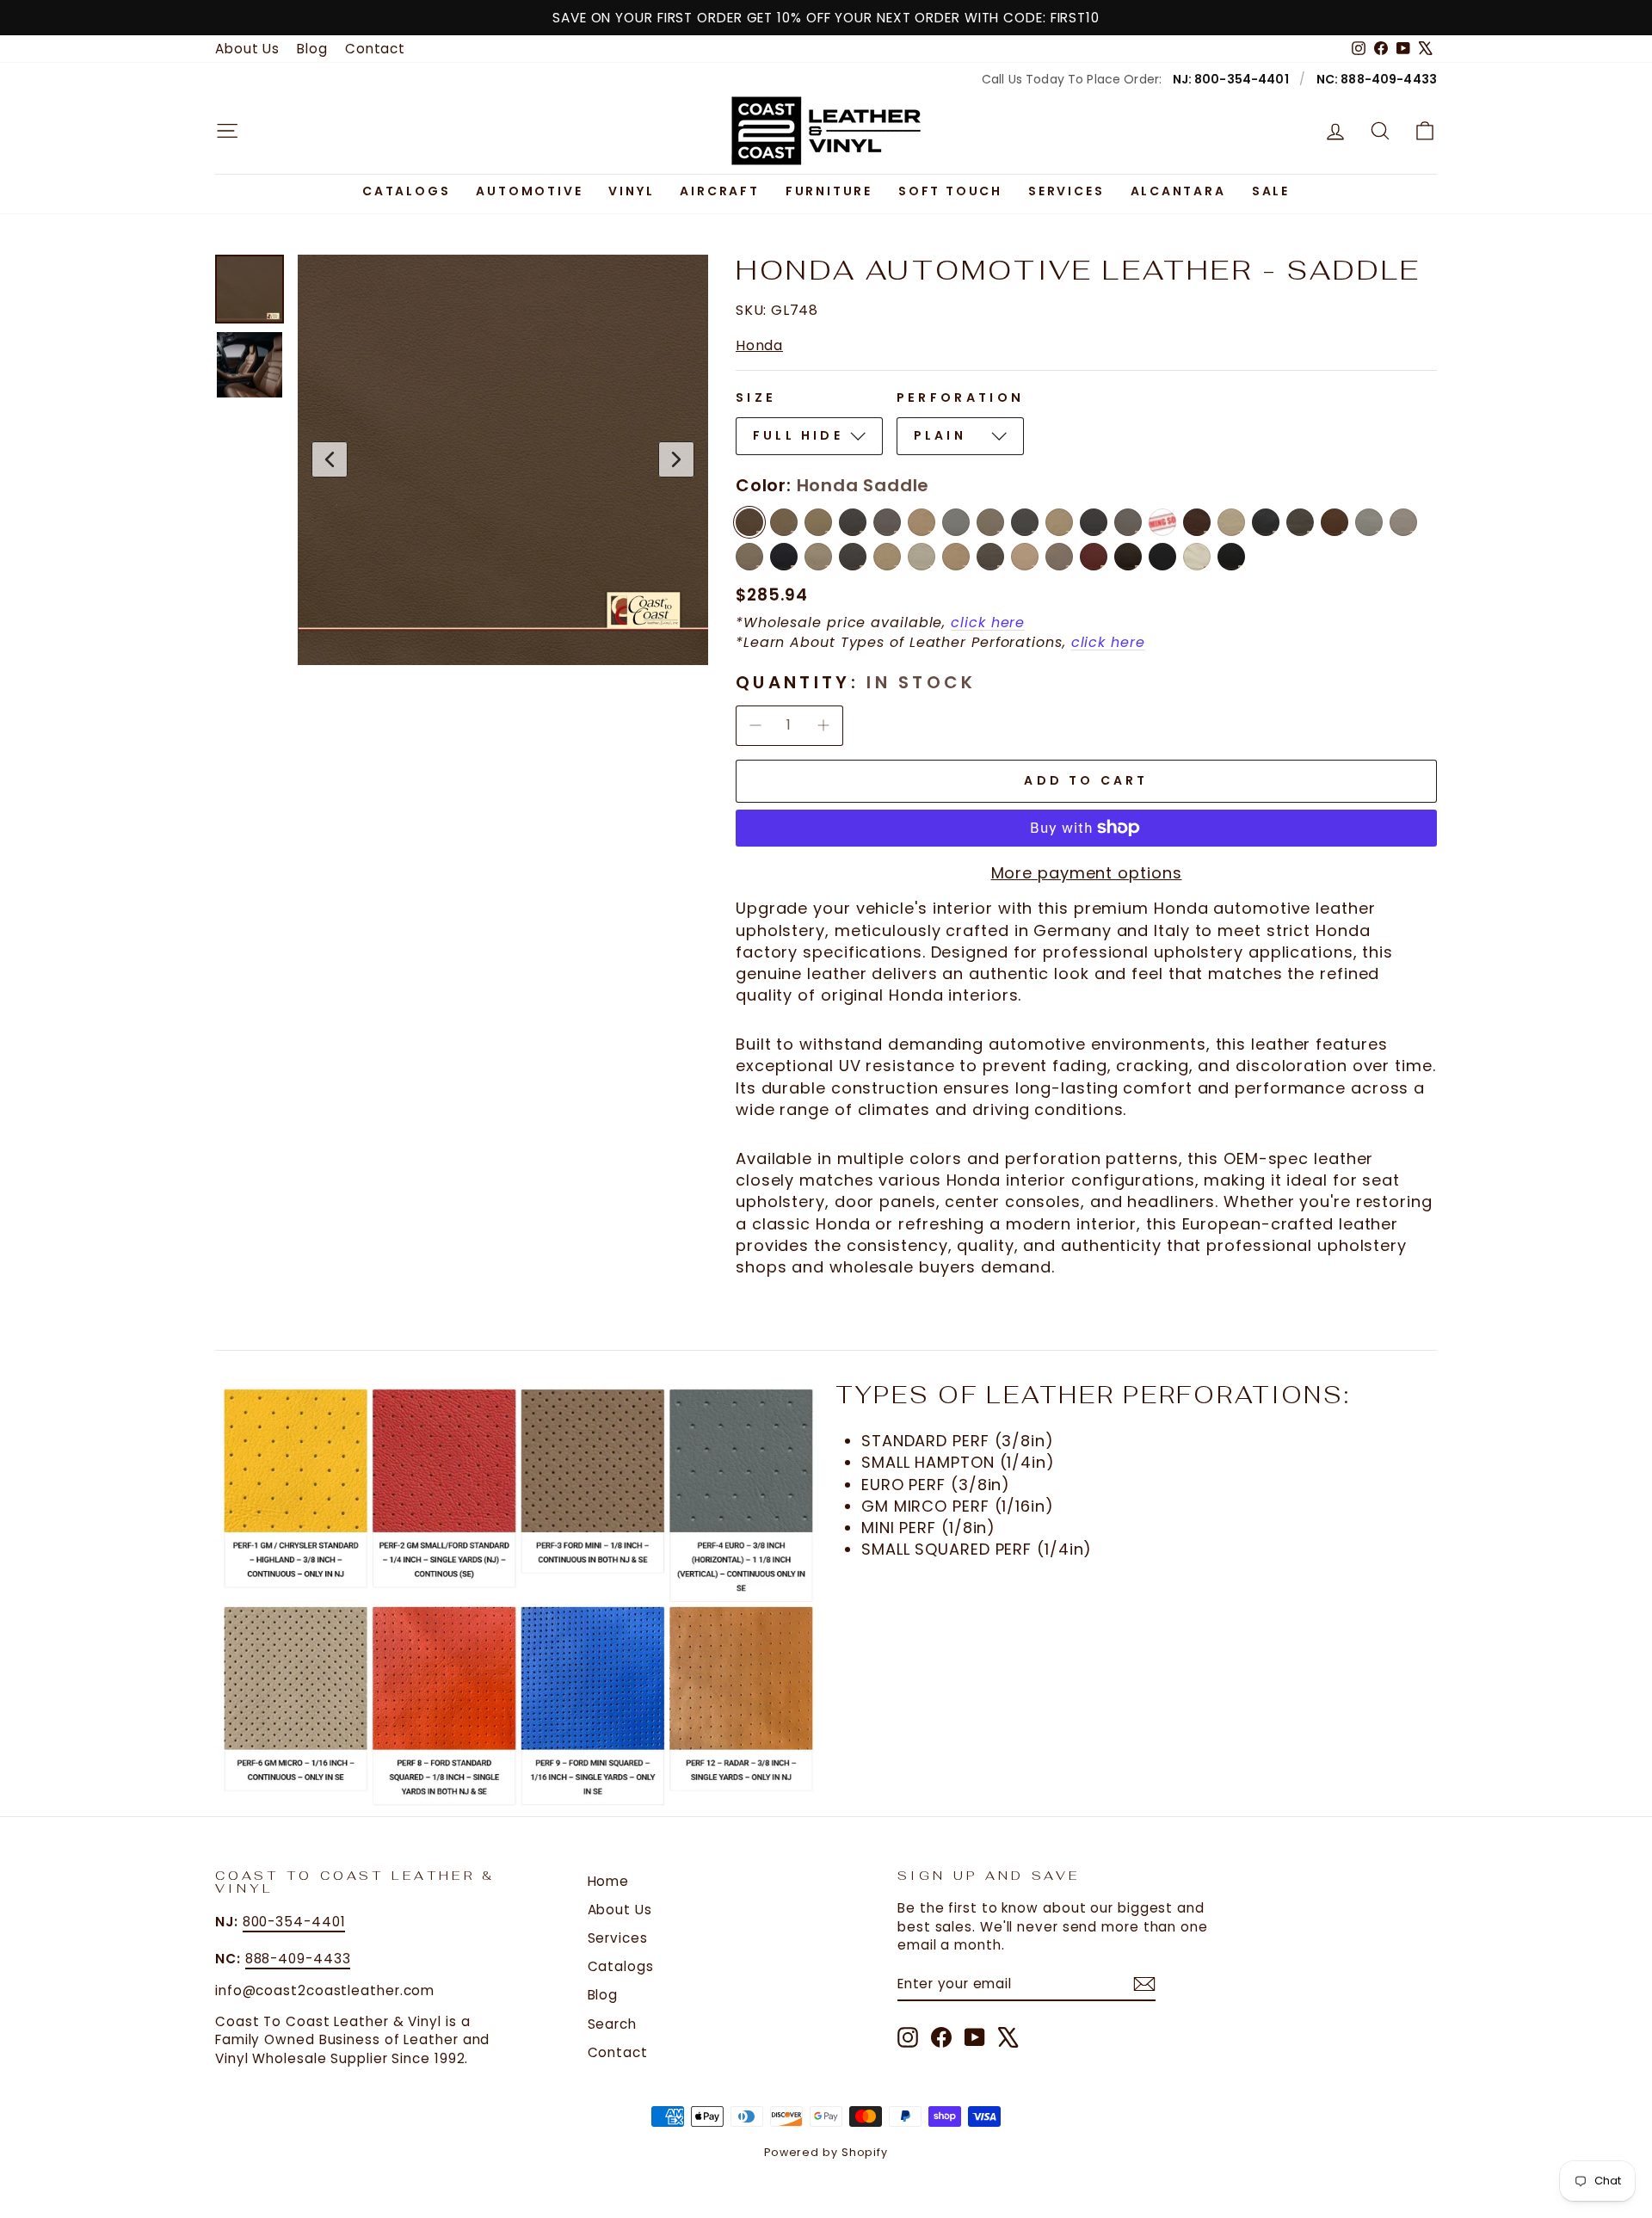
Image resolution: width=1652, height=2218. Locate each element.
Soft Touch (950, 191)
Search (612, 2024)
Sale (1271, 191)
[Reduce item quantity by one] (755, 725)
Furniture (829, 191)
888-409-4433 (298, 1959)
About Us (247, 49)
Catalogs (406, 191)
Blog (312, 49)
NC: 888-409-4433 (1377, 79)
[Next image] (676, 459)
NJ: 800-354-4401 (1231, 79)
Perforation (961, 397)
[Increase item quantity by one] (823, 725)
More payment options (1087, 873)
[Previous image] (330, 459)
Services (1066, 191)
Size (756, 397)
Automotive (529, 191)
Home (609, 1881)
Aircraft (719, 191)
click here (988, 622)
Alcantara (1178, 191)
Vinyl (631, 191)
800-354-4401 (294, 1922)
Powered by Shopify (826, 2152)
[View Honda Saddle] (250, 289)
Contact (375, 49)
